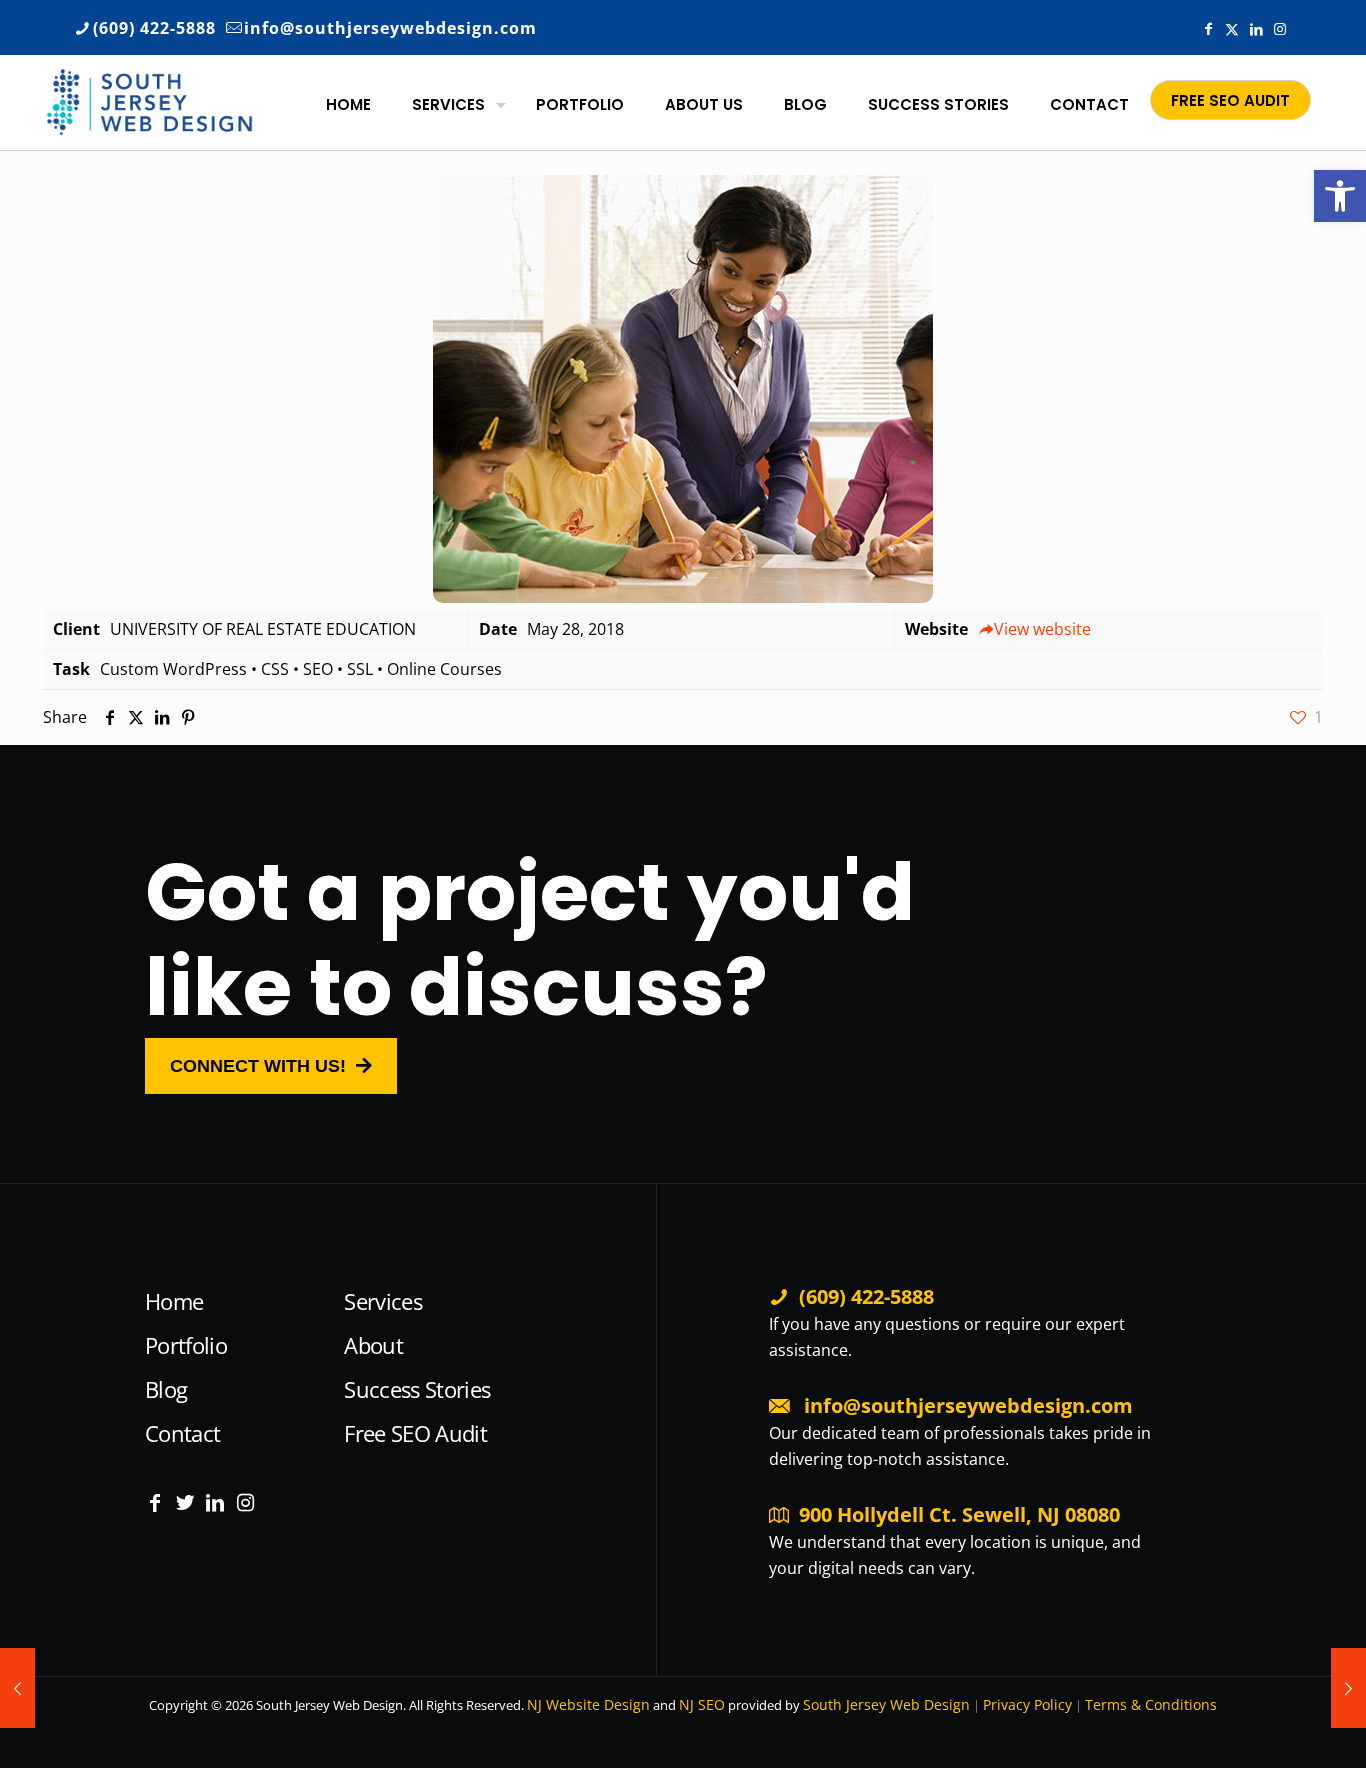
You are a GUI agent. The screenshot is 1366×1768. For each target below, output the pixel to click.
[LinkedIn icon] (1256, 28)
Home (174, 1301)
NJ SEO (702, 1704)
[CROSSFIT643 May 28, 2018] (1348, 1688)
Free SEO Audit (415, 1433)
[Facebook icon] (1208, 28)
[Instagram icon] (1280, 28)
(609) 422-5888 (154, 28)
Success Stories (417, 1389)
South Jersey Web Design (886, 1704)
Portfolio (186, 1345)
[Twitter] (185, 1502)
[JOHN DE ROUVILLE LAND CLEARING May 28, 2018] (17, 1688)
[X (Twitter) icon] (1232, 28)
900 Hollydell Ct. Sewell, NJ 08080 (959, 1514)
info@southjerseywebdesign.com (390, 28)
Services (383, 1301)
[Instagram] (245, 1502)
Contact (182, 1433)
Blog (166, 1389)
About (373, 1345)
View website (1042, 629)
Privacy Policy (1027, 1704)
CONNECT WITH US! (258, 1066)
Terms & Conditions (1151, 1704)
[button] (1340, 196)
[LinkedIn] (215, 1502)
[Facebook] (155, 1502)
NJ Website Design (588, 1704)
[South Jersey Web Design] (149, 100)
